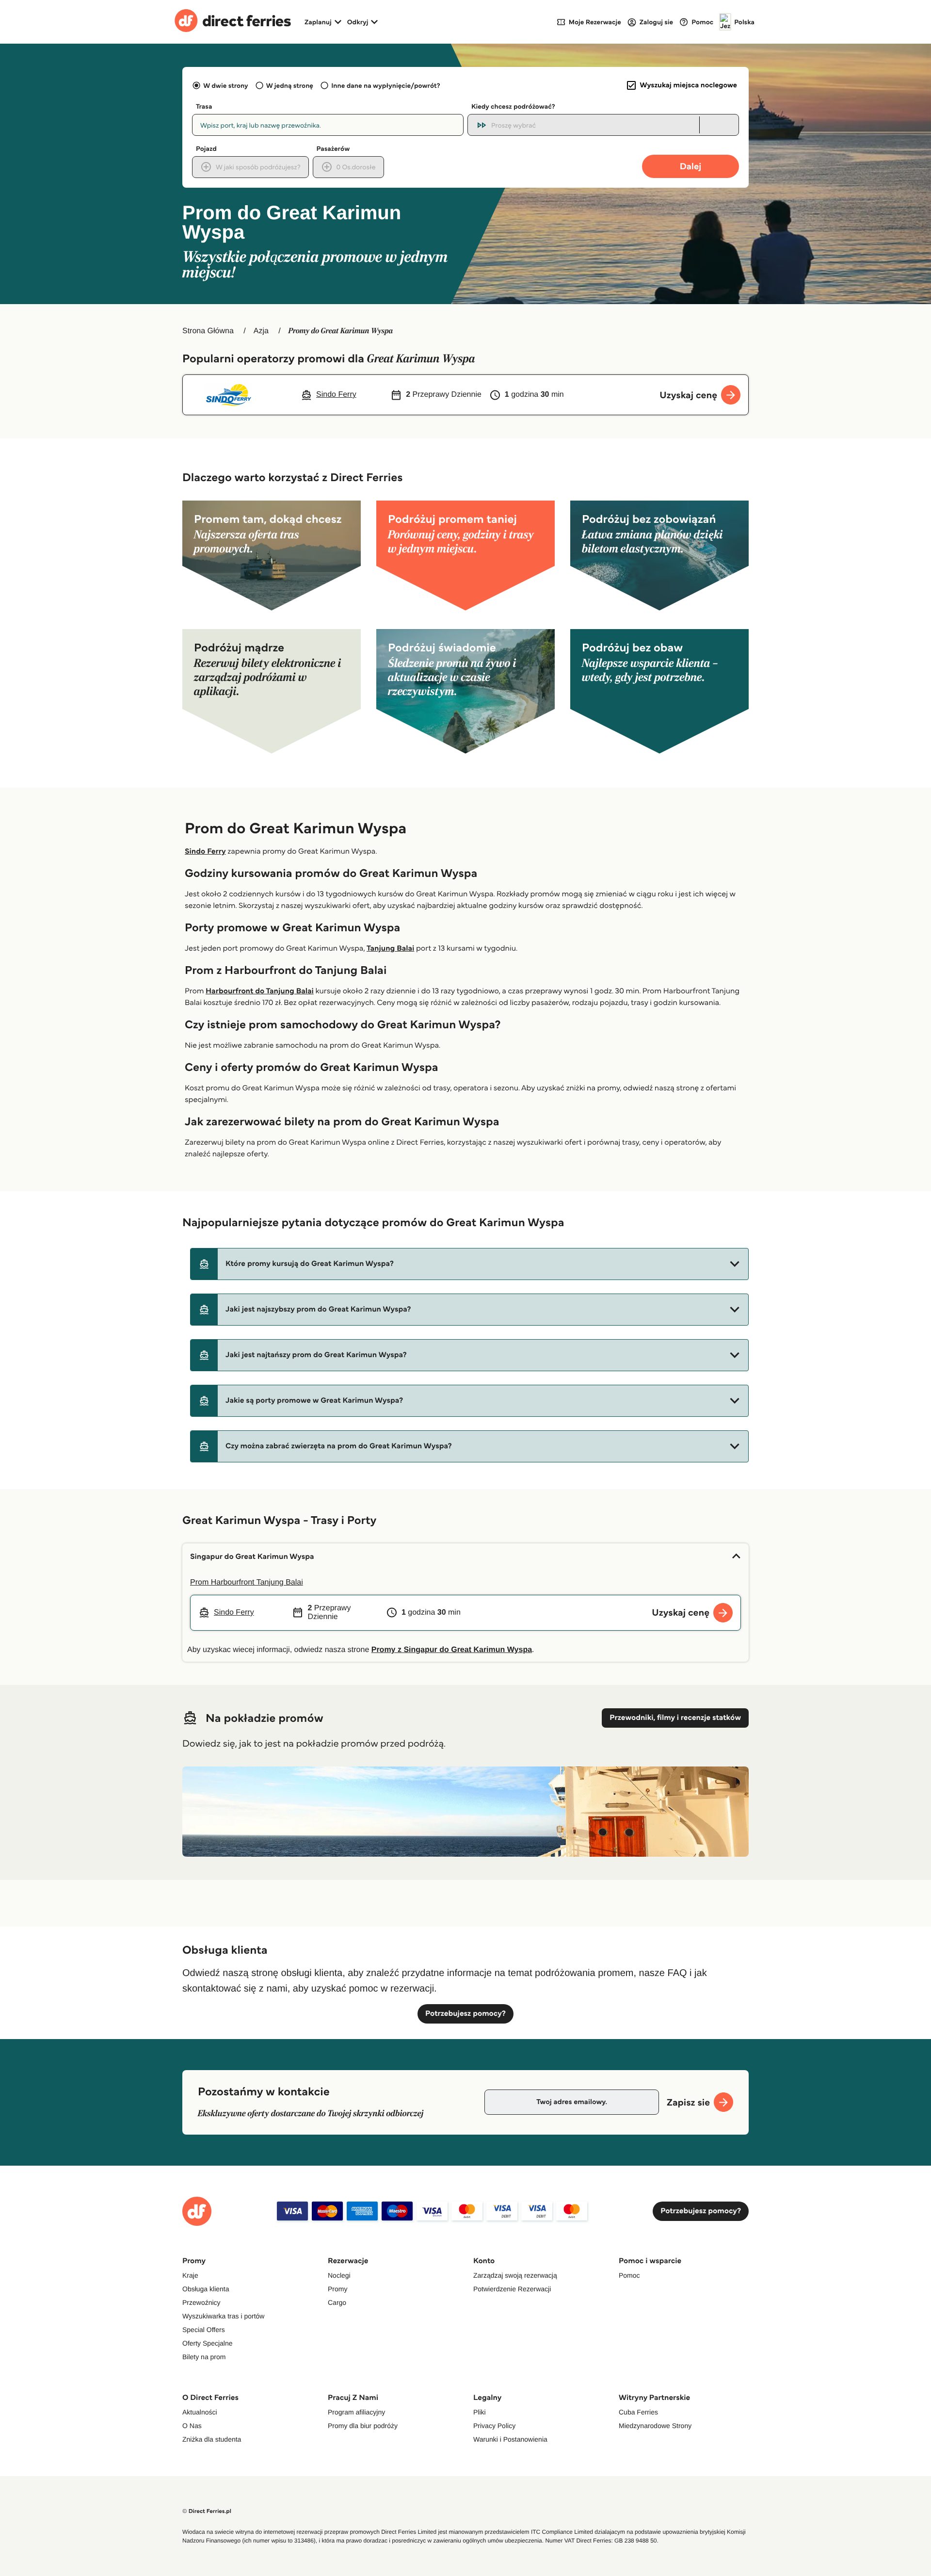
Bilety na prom (204, 2357)
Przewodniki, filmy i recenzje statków (675, 1718)
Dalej (691, 166)
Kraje (190, 2275)
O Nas (192, 2426)
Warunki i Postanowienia (510, 2439)
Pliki (480, 2412)
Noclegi (339, 2275)
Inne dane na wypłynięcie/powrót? (386, 85)
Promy (337, 2289)
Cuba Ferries (638, 2412)
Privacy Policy (494, 2426)
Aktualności (200, 2412)
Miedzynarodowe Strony (655, 2426)
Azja (261, 331)
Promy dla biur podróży (363, 2426)
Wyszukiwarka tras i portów (223, 2316)
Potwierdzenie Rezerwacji (512, 2289)
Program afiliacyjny (356, 2412)
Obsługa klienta (206, 2289)
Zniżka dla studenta (212, 2439)
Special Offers (204, 2330)
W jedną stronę (290, 85)
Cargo (337, 2302)
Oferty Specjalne (208, 2343)
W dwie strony (225, 85)
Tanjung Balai (390, 948)
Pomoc (629, 2275)
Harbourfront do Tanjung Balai (260, 991)
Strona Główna (208, 331)
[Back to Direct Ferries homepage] (233, 22)
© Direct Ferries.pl (207, 2511)
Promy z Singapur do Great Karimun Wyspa (452, 1650)
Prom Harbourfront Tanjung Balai (247, 1582)
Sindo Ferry (205, 851)
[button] (469, 1264)
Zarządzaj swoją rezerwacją (515, 2275)
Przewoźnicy (201, 2302)
